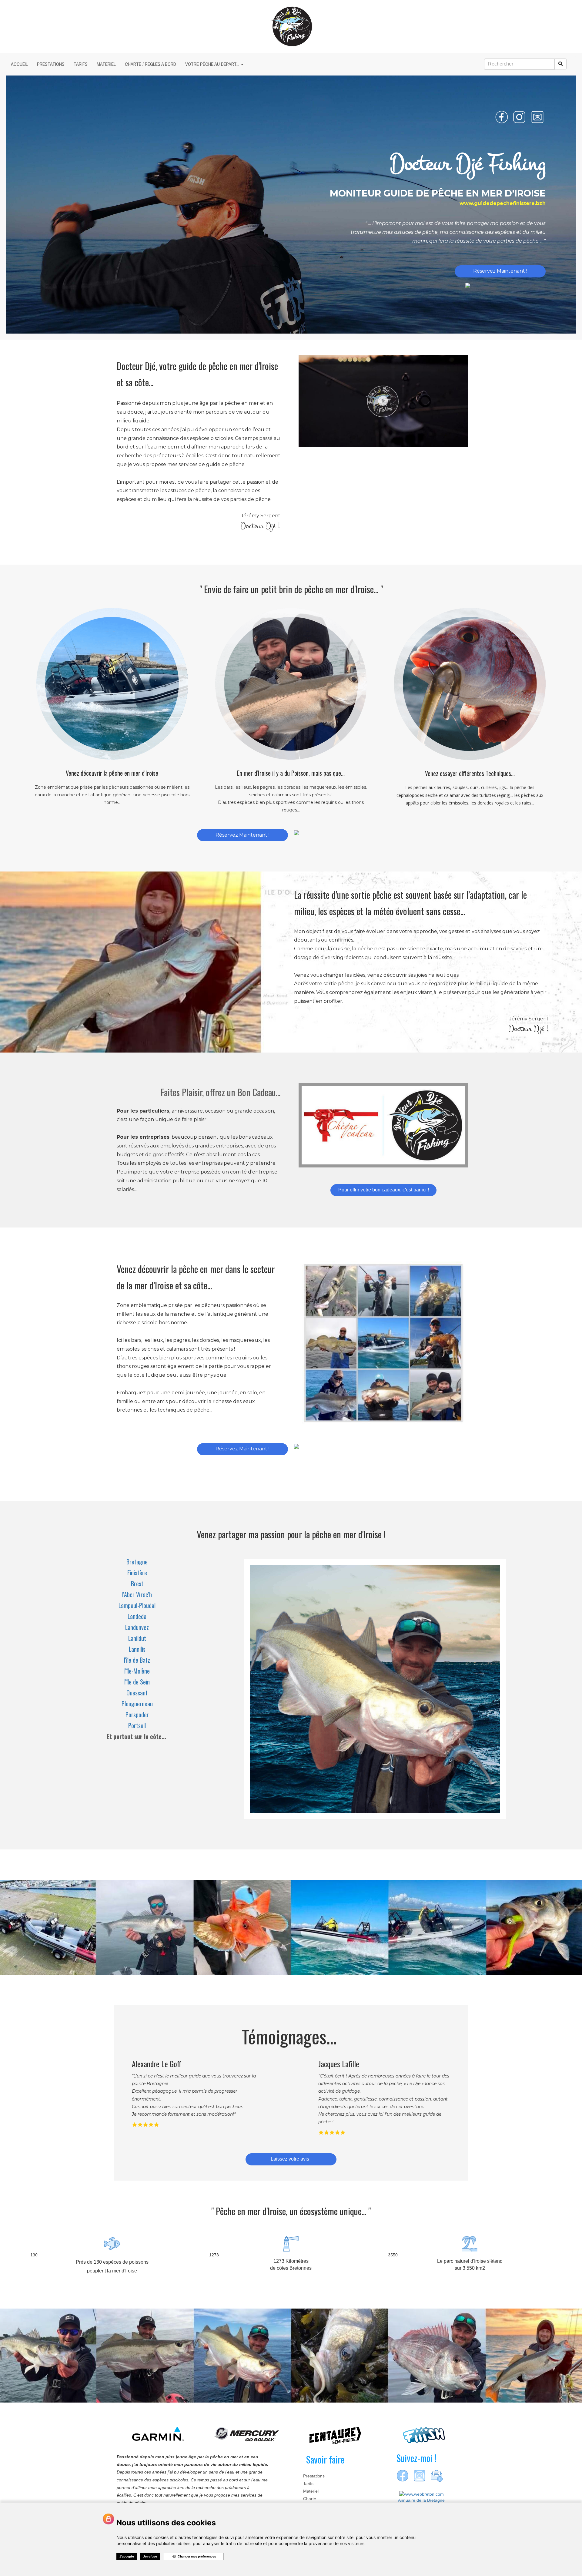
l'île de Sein (137, 1682)
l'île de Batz (137, 1660)
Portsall (137, 1725)
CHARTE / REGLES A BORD (151, 64)
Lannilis (137, 1649)
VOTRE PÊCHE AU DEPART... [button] (213, 64)
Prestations (314, 2476)
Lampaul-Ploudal (137, 1605)
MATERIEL (106, 64)
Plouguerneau (137, 1704)
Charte (310, 2499)
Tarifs (308, 2484)
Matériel (311, 2491)
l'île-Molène (137, 1671)
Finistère (137, 1573)
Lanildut (137, 1638)
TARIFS (81, 64)
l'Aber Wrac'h (137, 1594)
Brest (137, 1584)
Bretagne (137, 1562)
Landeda (137, 1616)
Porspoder (137, 1715)
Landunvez (137, 1627)
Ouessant (137, 1693)
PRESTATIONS (51, 64)
